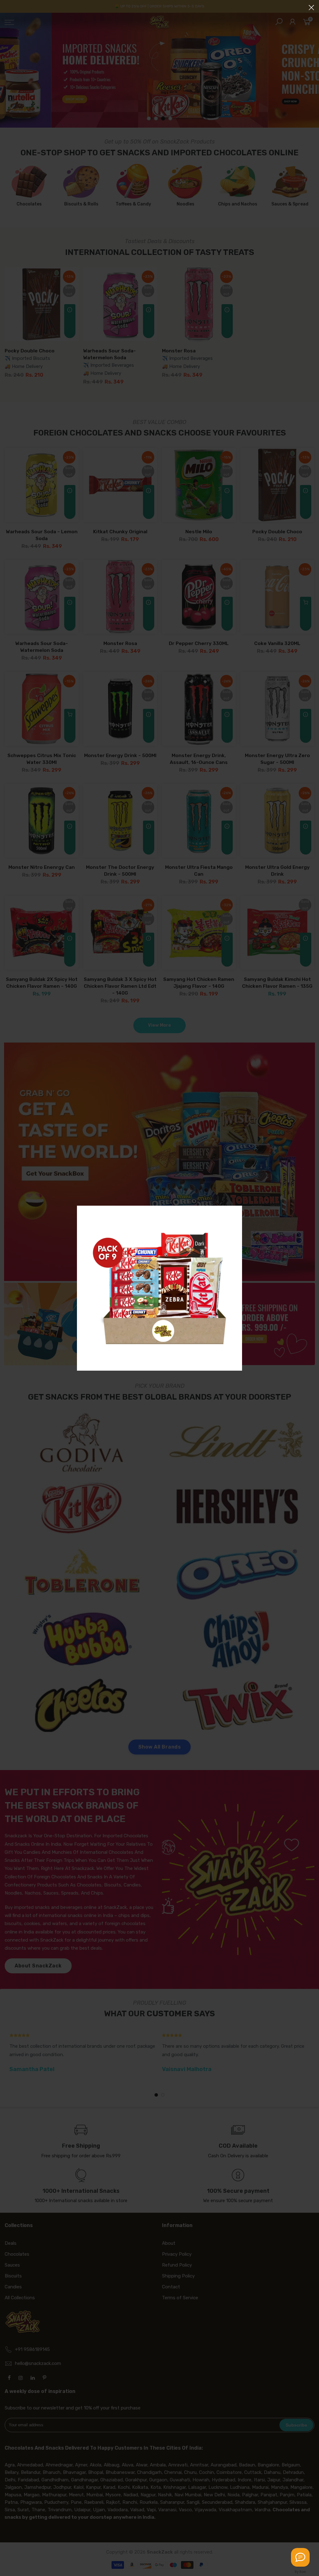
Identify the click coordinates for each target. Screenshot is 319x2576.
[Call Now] (300, 2557)
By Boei (300, 2572)
